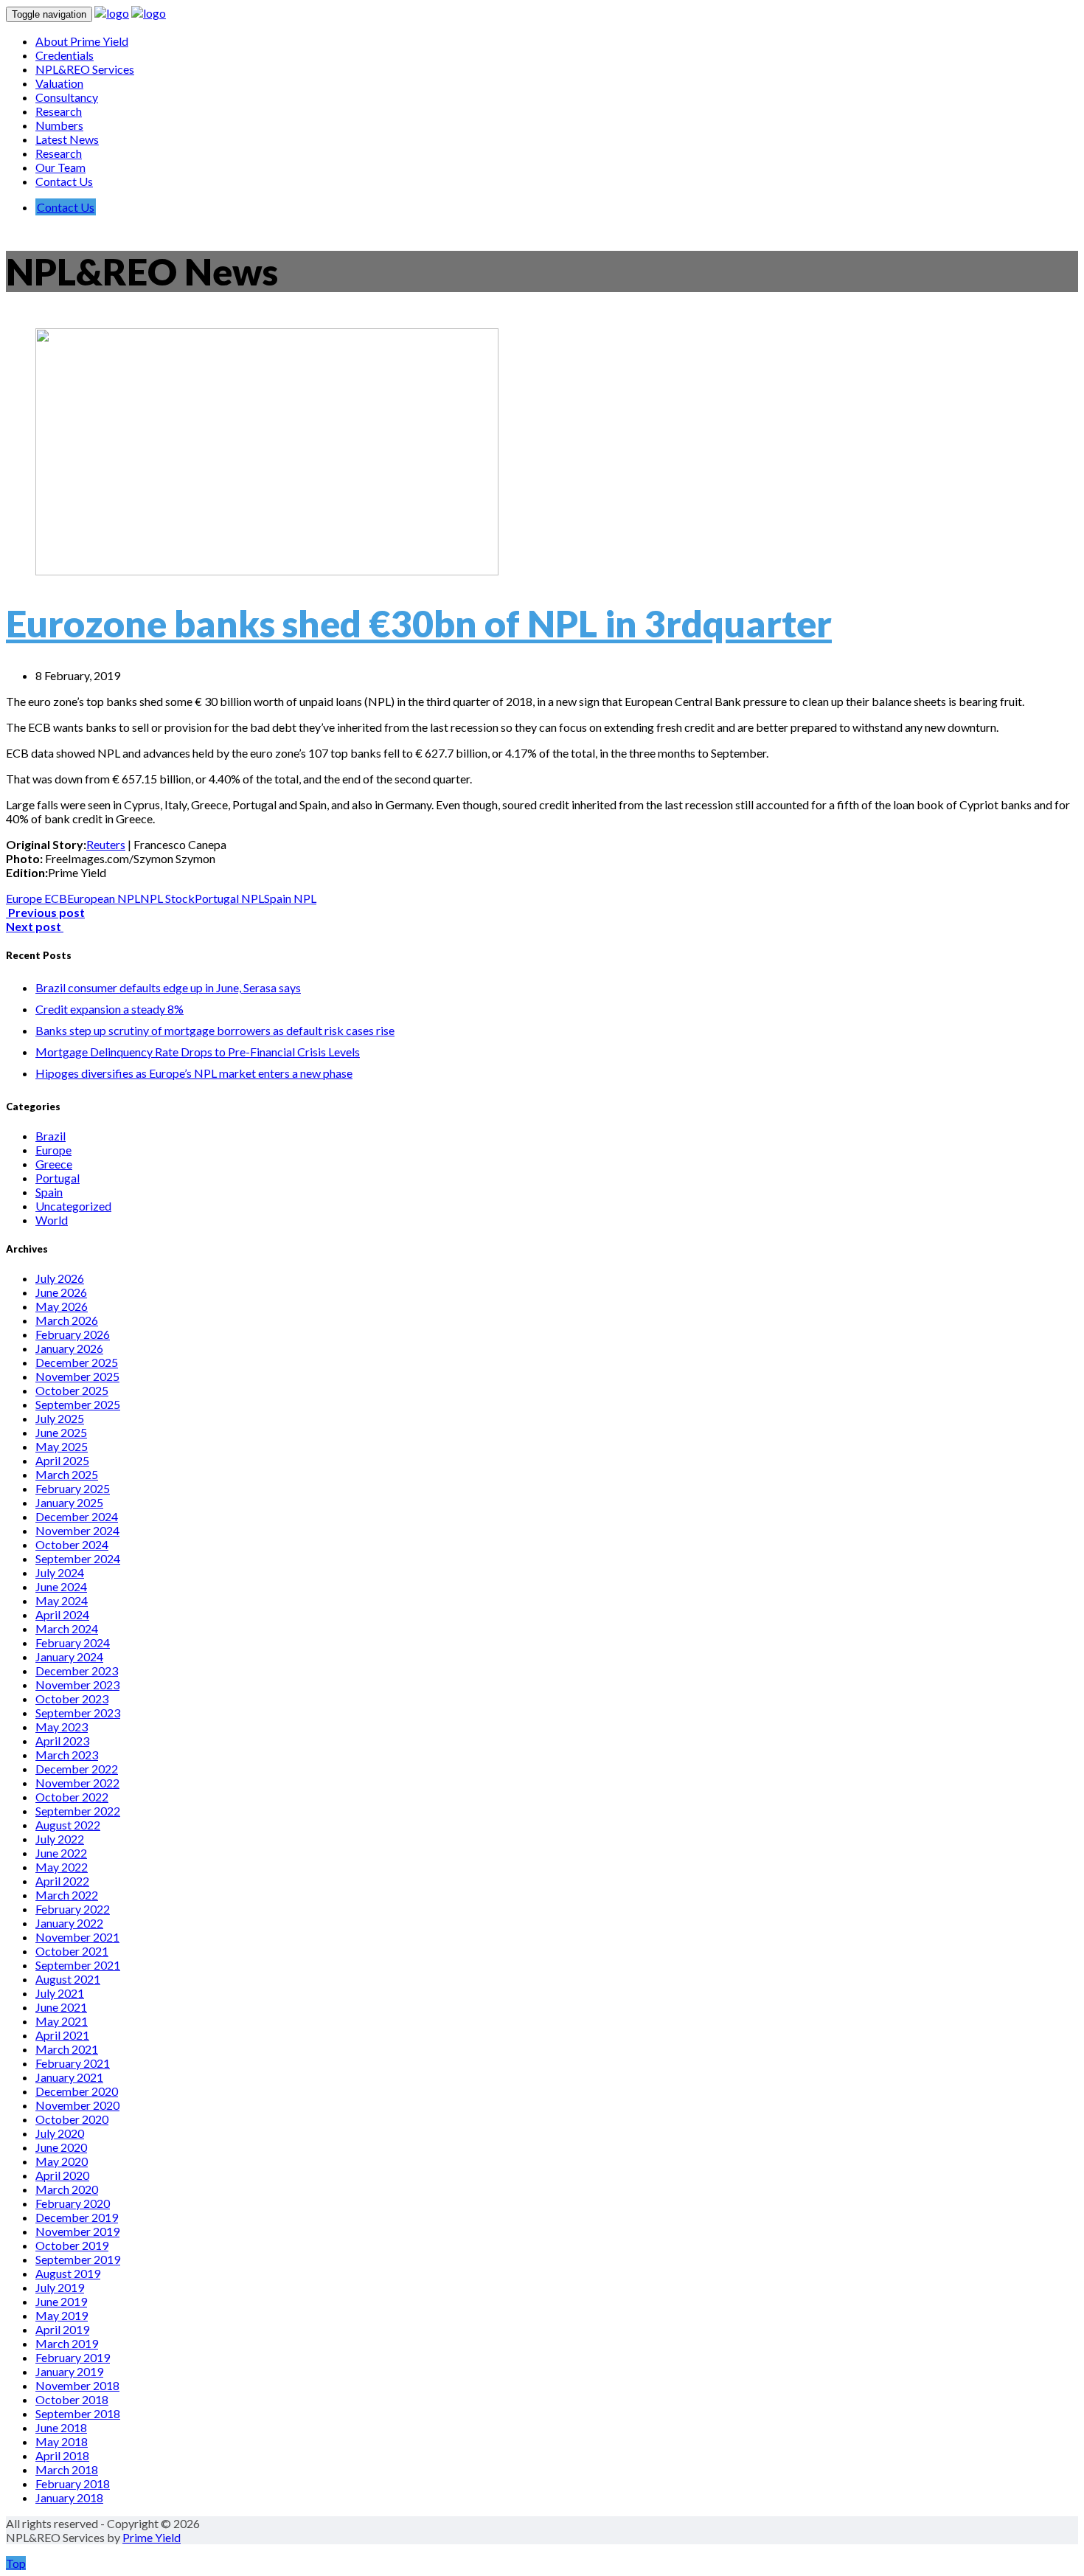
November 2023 (77, 1685)
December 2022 (77, 1769)
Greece (54, 1164)
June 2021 (61, 2007)
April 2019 (62, 2329)
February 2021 (73, 2063)
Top (16, 2563)
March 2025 (67, 1474)
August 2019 (68, 2273)
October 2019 (72, 2245)
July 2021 (60, 1993)
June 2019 (61, 2301)
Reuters (106, 844)
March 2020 (67, 2189)
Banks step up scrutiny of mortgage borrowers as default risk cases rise (215, 1030)
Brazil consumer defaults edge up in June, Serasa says (168, 987)
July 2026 (60, 1278)
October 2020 (72, 2119)
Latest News (67, 139)
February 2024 (73, 1642)
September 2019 (78, 2259)
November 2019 (77, 2231)
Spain (49, 1192)
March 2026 (67, 1320)
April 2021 (62, 2035)
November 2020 (77, 2105)
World (52, 1220)
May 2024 (62, 1600)
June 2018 (61, 2427)
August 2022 (68, 1825)
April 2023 (62, 1741)
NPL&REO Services (85, 69)
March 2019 (67, 2343)
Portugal (58, 1178)
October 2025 (72, 1390)
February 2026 (73, 1334)
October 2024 (72, 1544)
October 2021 (72, 1951)
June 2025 (61, 1432)
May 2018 (62, 2441)
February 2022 (73, 1909)
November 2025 (77, 1376)
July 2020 (60, 2133)
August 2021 (68, 1979)
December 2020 (77, 2091)
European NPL (104, 898)
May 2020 (62, 2161)
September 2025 (78, 1404)
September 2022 (78, 1811)
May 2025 (62, 1446)
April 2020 (62, 2175)
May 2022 (62, 1867)
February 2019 (73, 2357)
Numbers (59, 125)
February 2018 (73, 2483)
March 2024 (67, 1628)
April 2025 (62, 1460)
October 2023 (72, 1699)
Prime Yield (152, 2537)
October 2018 (72, 2399)
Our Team (60, 167)
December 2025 (77, 1362)
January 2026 (69, 1348)
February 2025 (73, 1488)
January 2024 (69, 1656)
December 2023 (77, 1670)
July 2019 (60, 2287)
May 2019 (62, 2315)
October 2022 (72, 1797)
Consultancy (67, 97)
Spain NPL (290, 898)
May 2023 (62, 1727)
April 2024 (62, 1614)
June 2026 (61, 1292)
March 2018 (67, 2469)
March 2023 (67, 1755)
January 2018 (69, 2497)
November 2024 (77, 1530)
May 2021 (62, 2021)
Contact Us (64, 181)
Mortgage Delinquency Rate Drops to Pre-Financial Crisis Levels (198, 1052)
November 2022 (77, 1783)
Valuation (59, 83)
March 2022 (67, 1895)
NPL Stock (167, 898)
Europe (53, 1150)
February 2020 (73, 2203)
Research (59, 111)
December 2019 (77, 2217)
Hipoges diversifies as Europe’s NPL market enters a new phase (194, 1073)
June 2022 (61, 1853)
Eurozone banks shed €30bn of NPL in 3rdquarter (419, 623)
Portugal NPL (229, 898)
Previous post (45, 912)
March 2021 (67, 2049)
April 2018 (62, 2455)
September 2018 (78, 2413)
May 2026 (62, 1306)
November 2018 (77, 2385)
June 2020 (61, 2147)
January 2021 (69, 2077)
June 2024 (61, 1586)
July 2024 (60, 1572)
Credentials (65, 55)
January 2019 (69, 2371)
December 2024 (77, 1516)
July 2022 (60, 1839)
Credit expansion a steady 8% (110, 1009)
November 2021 (77, 1937)
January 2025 (69, 1502)
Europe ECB (37, 898)
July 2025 (60, 1418)
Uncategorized (73, 1206)
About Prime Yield (82, 41)
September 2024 (78, 1558)
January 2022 (69, 1923)
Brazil (51, 1136)
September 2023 (78, 1713)
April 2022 (62, 1881)
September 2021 (78, 1965)
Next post (35, 926)
